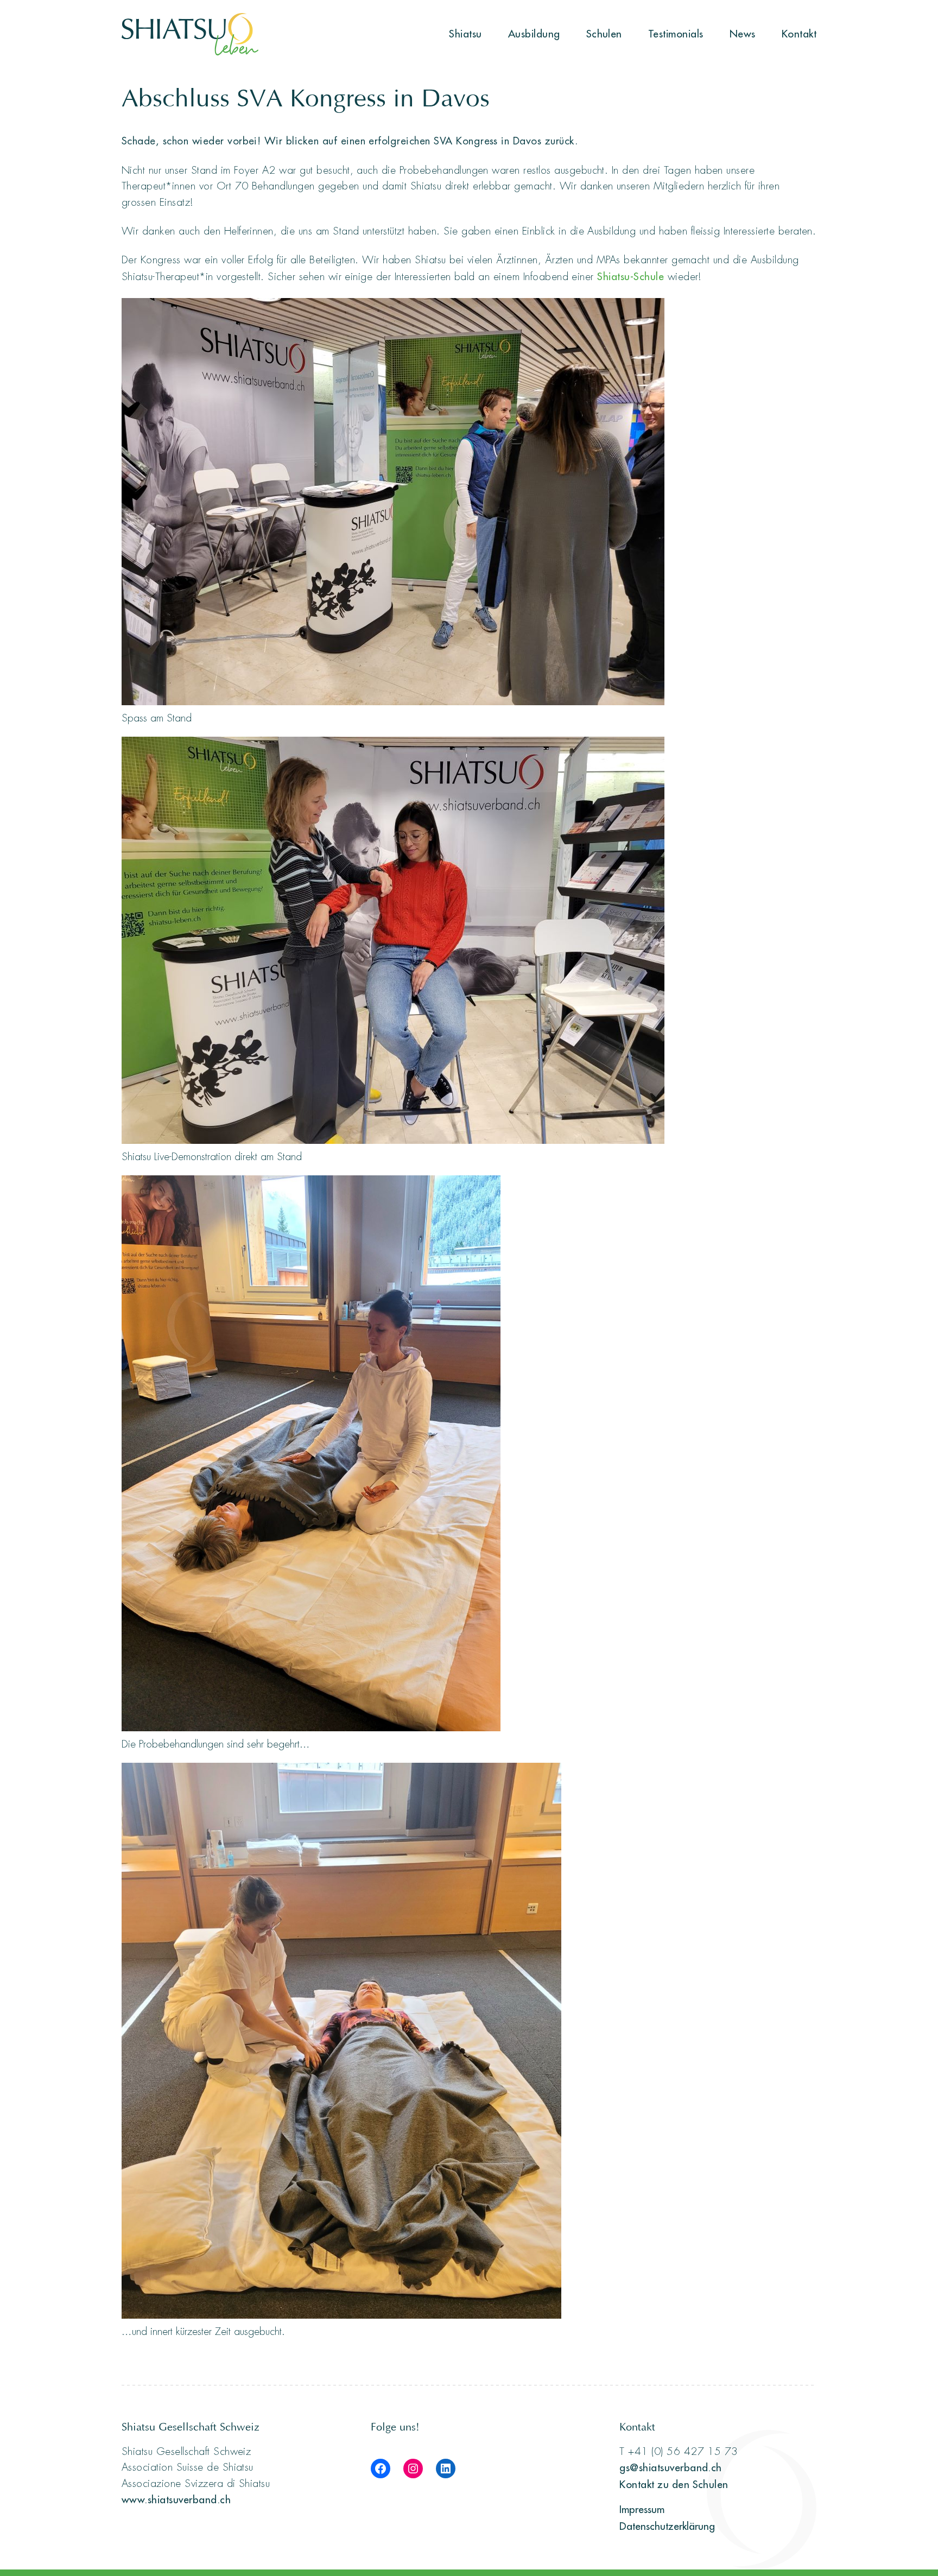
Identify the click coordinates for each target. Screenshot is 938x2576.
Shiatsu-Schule (630, 276)
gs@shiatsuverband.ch (671, 2467)
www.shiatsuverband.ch (176, 2499)
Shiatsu (465, 34)
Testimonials (676, 34)
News (743, 34)
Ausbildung (534, 34)
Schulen (604, 34)
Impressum (642, 2509)
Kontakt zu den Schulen (674, 2484)
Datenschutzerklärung (667, 2526)
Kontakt (799, 34)
